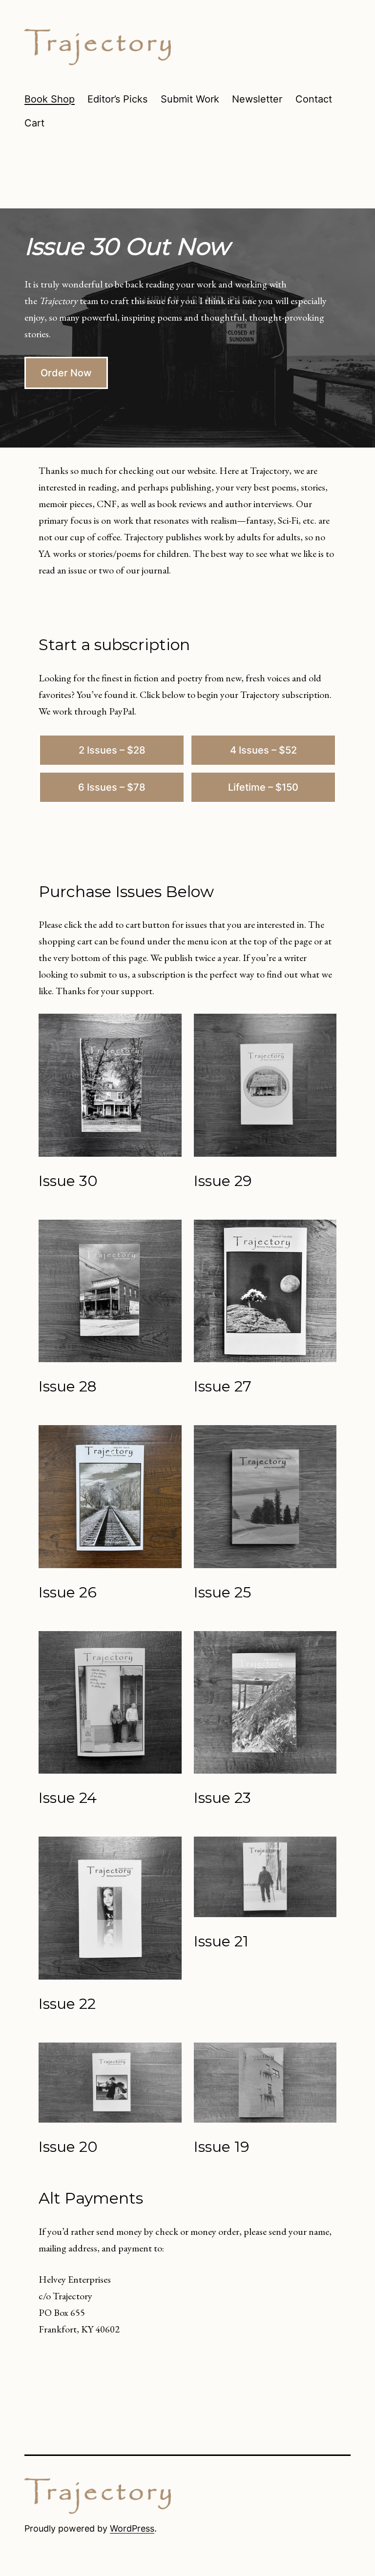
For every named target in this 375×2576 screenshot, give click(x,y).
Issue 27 (223, 1386)
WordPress (132, 2528)
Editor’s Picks (117, 99)
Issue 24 (68, 1798)
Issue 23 (222, 1798)
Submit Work (190, 99)
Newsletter (257, 99)
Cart (34, 123)
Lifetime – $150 (263, 787)
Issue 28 (68, 1386)
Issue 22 (67, 2004)
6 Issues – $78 (112, 787)
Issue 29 (223, 1181)
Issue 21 (221, 1941)
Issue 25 (222, 1592)
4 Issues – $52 (263, 750)
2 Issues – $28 (112, 750)
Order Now (66, 373)
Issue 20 (68, 2147)
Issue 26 (68, 1592)
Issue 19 (222, 2147)
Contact (314, 99)
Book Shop (50, 99)
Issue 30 (68, 1181)
